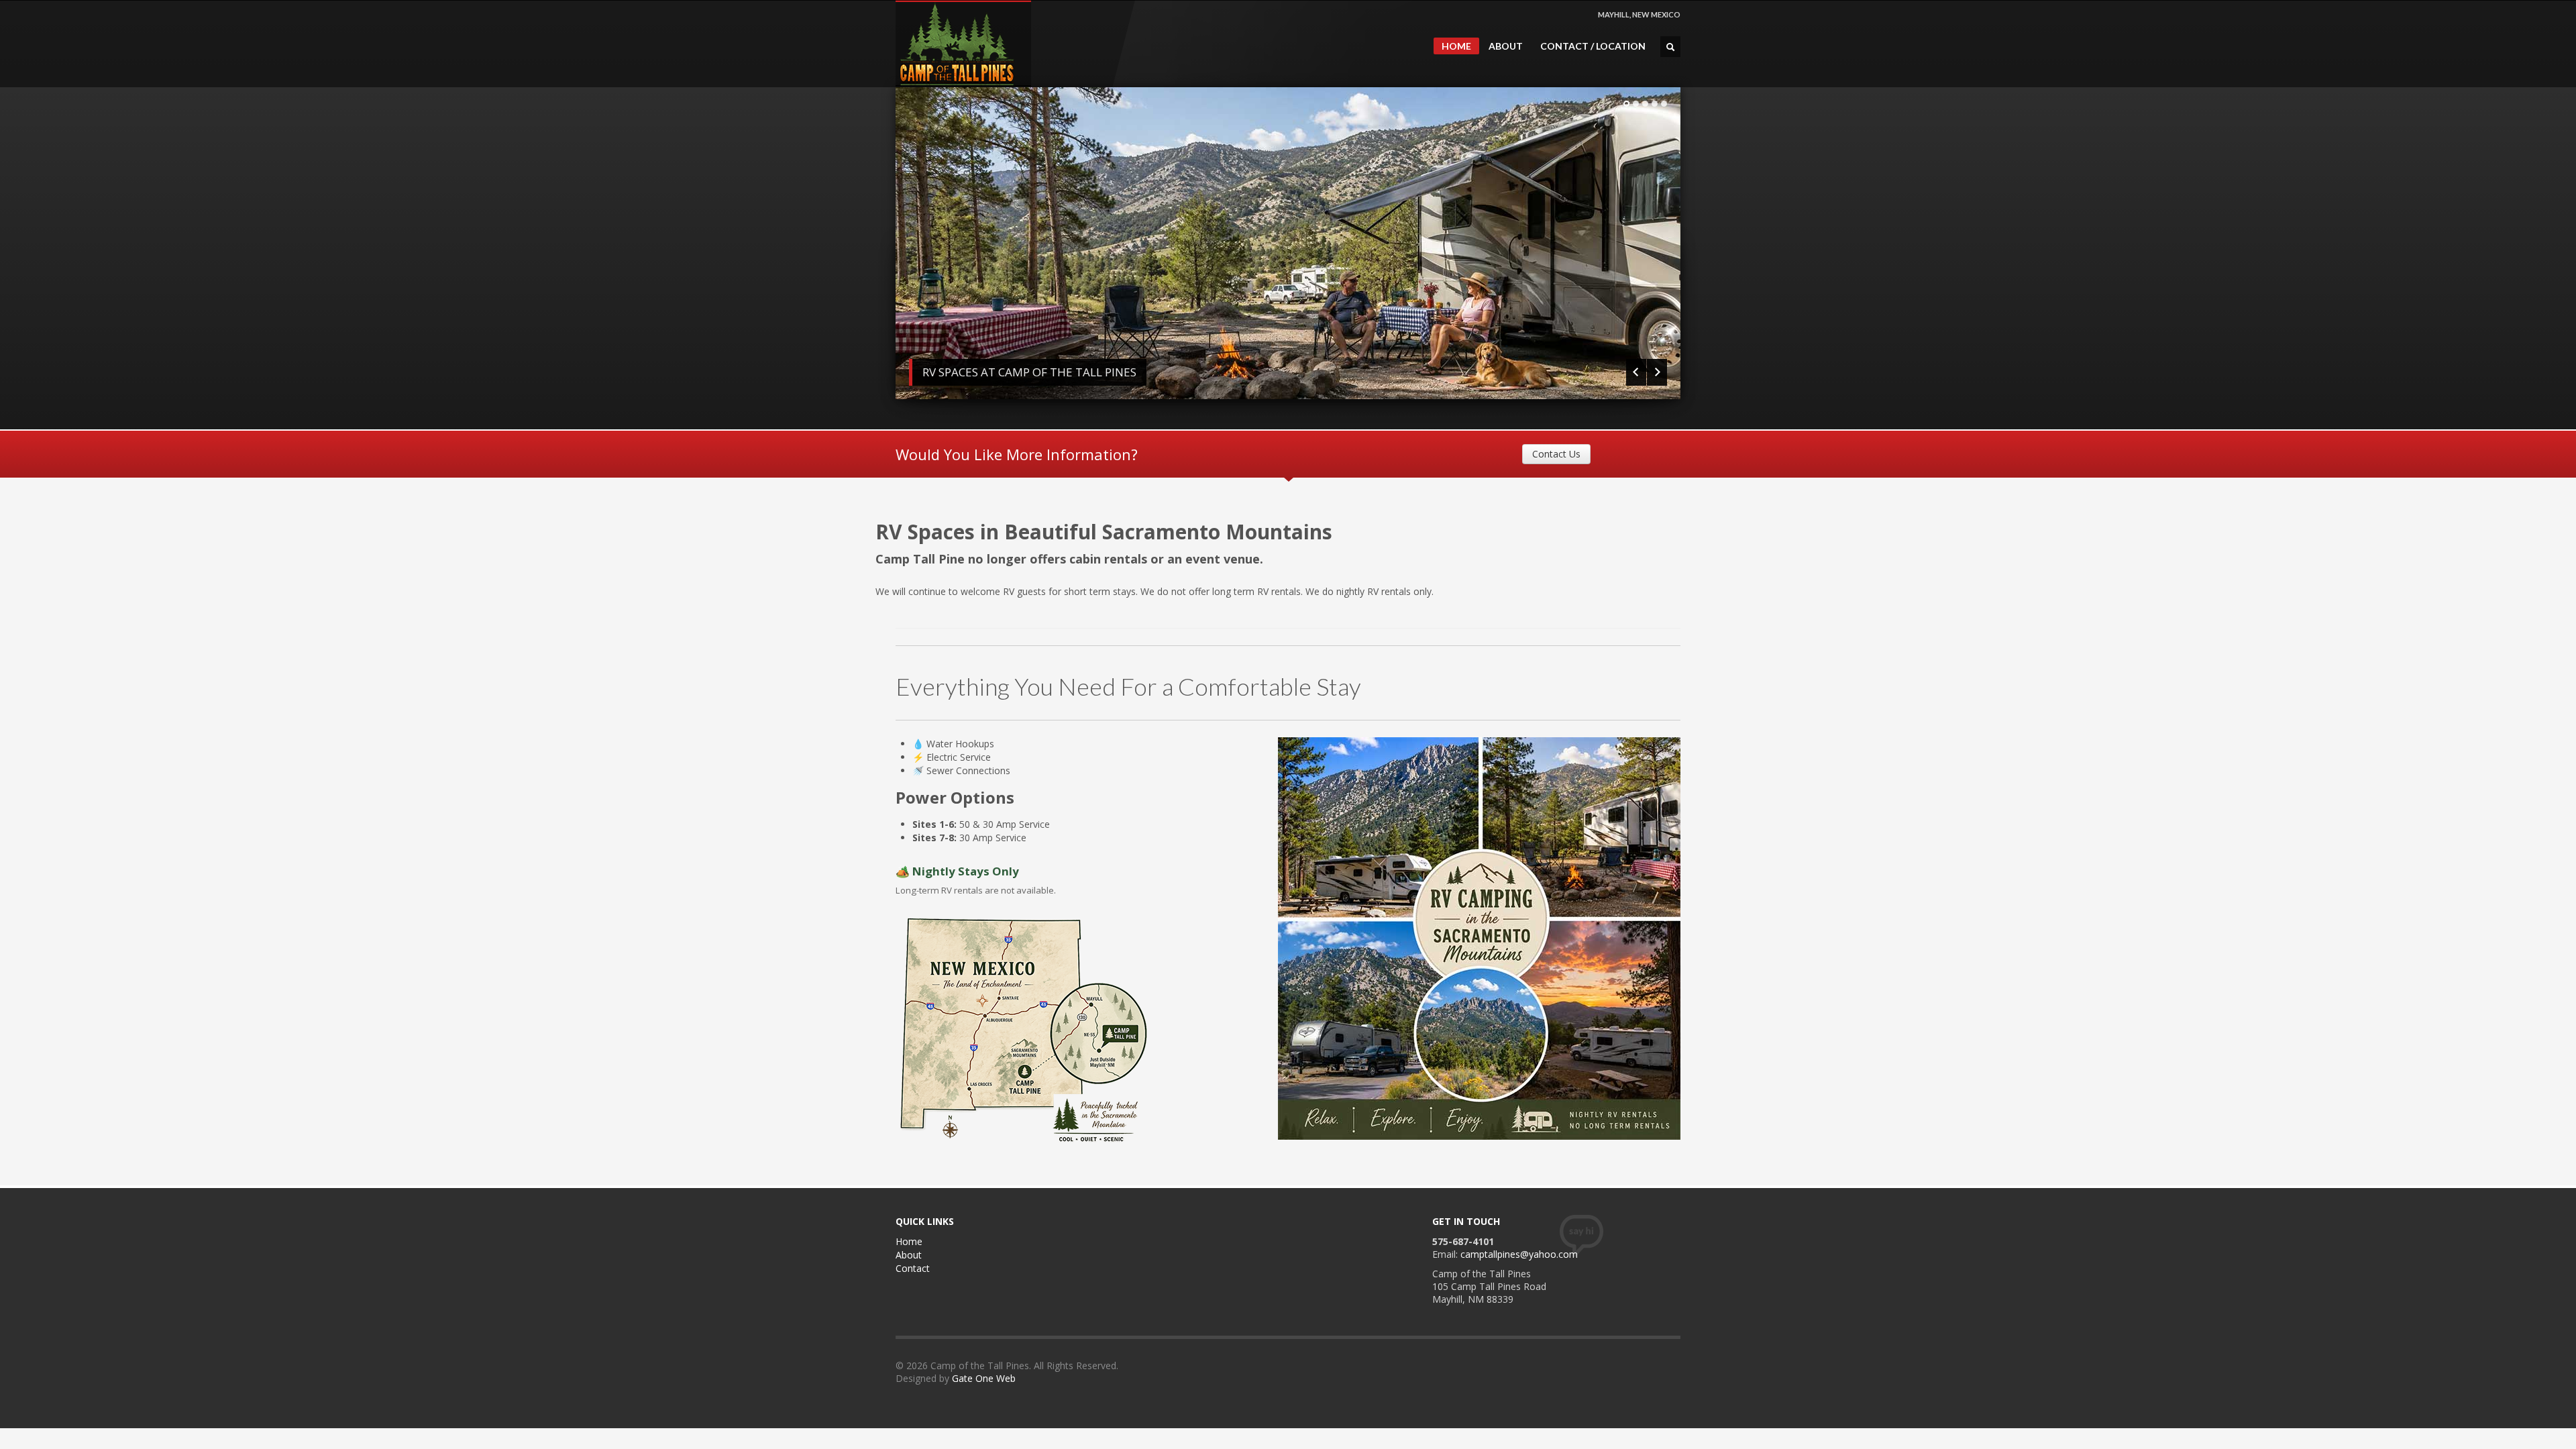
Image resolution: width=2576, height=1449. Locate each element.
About (909, 1255)
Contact (913, 1268)
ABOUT (1506, 46)
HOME (1456, 46)
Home (909, 1241)
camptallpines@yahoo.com (1519, 1254)
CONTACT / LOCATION (1593, 46)
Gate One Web (984, 1378)
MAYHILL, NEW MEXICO (1639, 14)
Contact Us (1556, 454)
